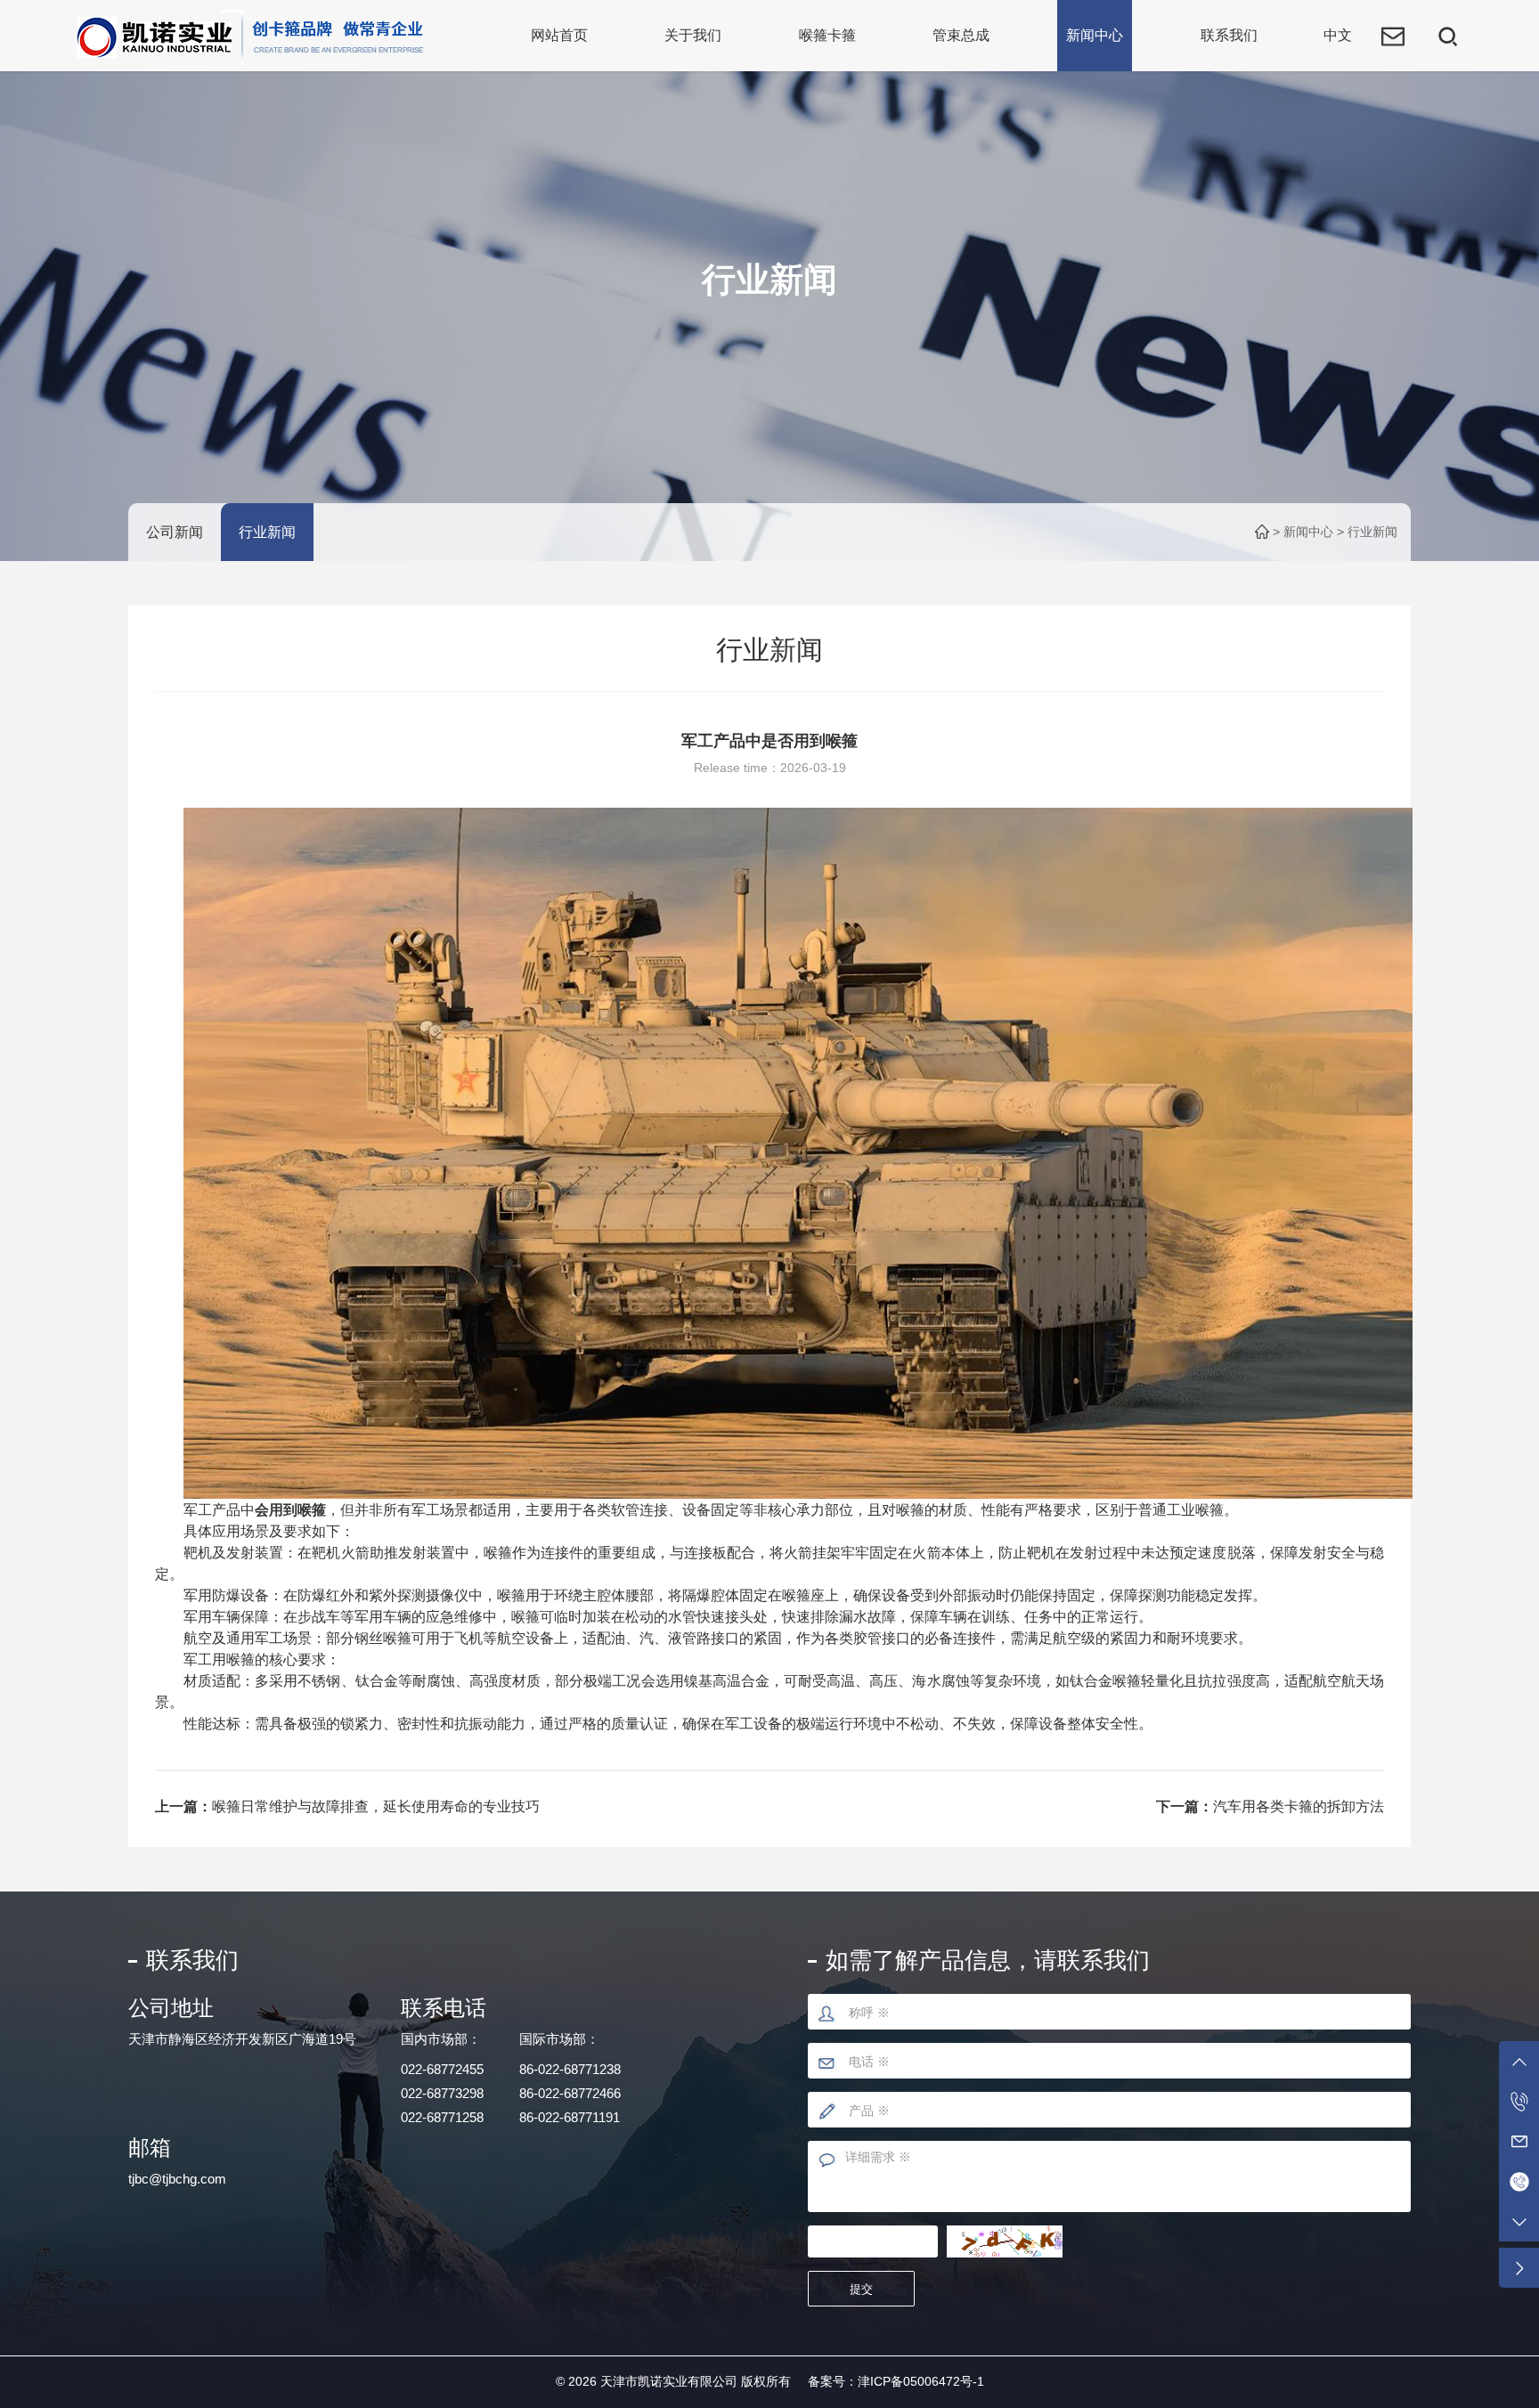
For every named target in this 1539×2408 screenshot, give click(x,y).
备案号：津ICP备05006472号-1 (896, 2381)
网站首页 (559, 35)
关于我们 (693, 35)
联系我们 (1229, 35)
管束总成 (961, 35)
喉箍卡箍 (827, 35)
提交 (861, 2289)
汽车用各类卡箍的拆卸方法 (1299, 1806)
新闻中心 (1095, 35)
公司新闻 (175, 532)
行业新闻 (267, 532)
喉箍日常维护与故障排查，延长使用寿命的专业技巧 (376, 1806)
